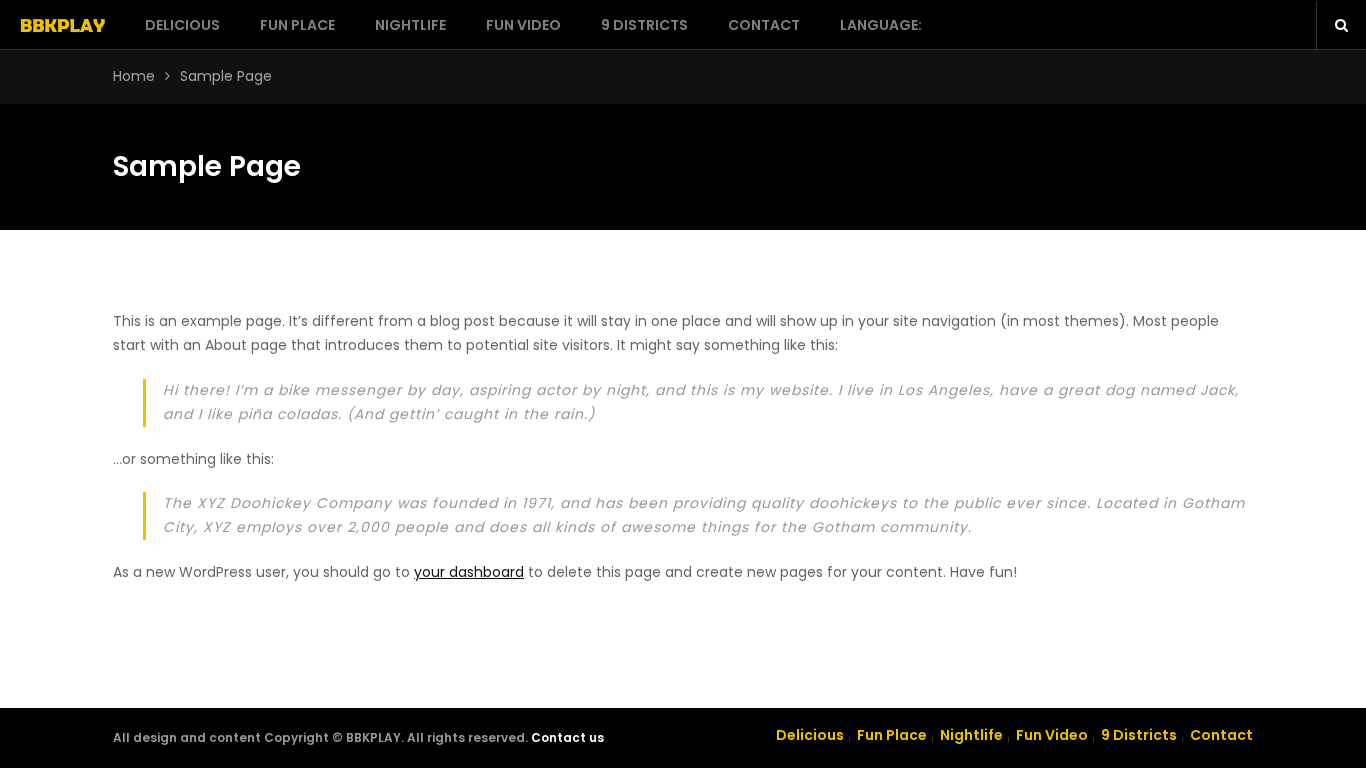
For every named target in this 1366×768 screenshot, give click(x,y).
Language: (882, 25)
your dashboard (469, 572)
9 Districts (644, 25)
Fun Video (523, 25)
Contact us (567, 737)
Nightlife (410, 25)
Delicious (182, 25)
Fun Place (297, 25)
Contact (764, 25)
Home (134, 76)
